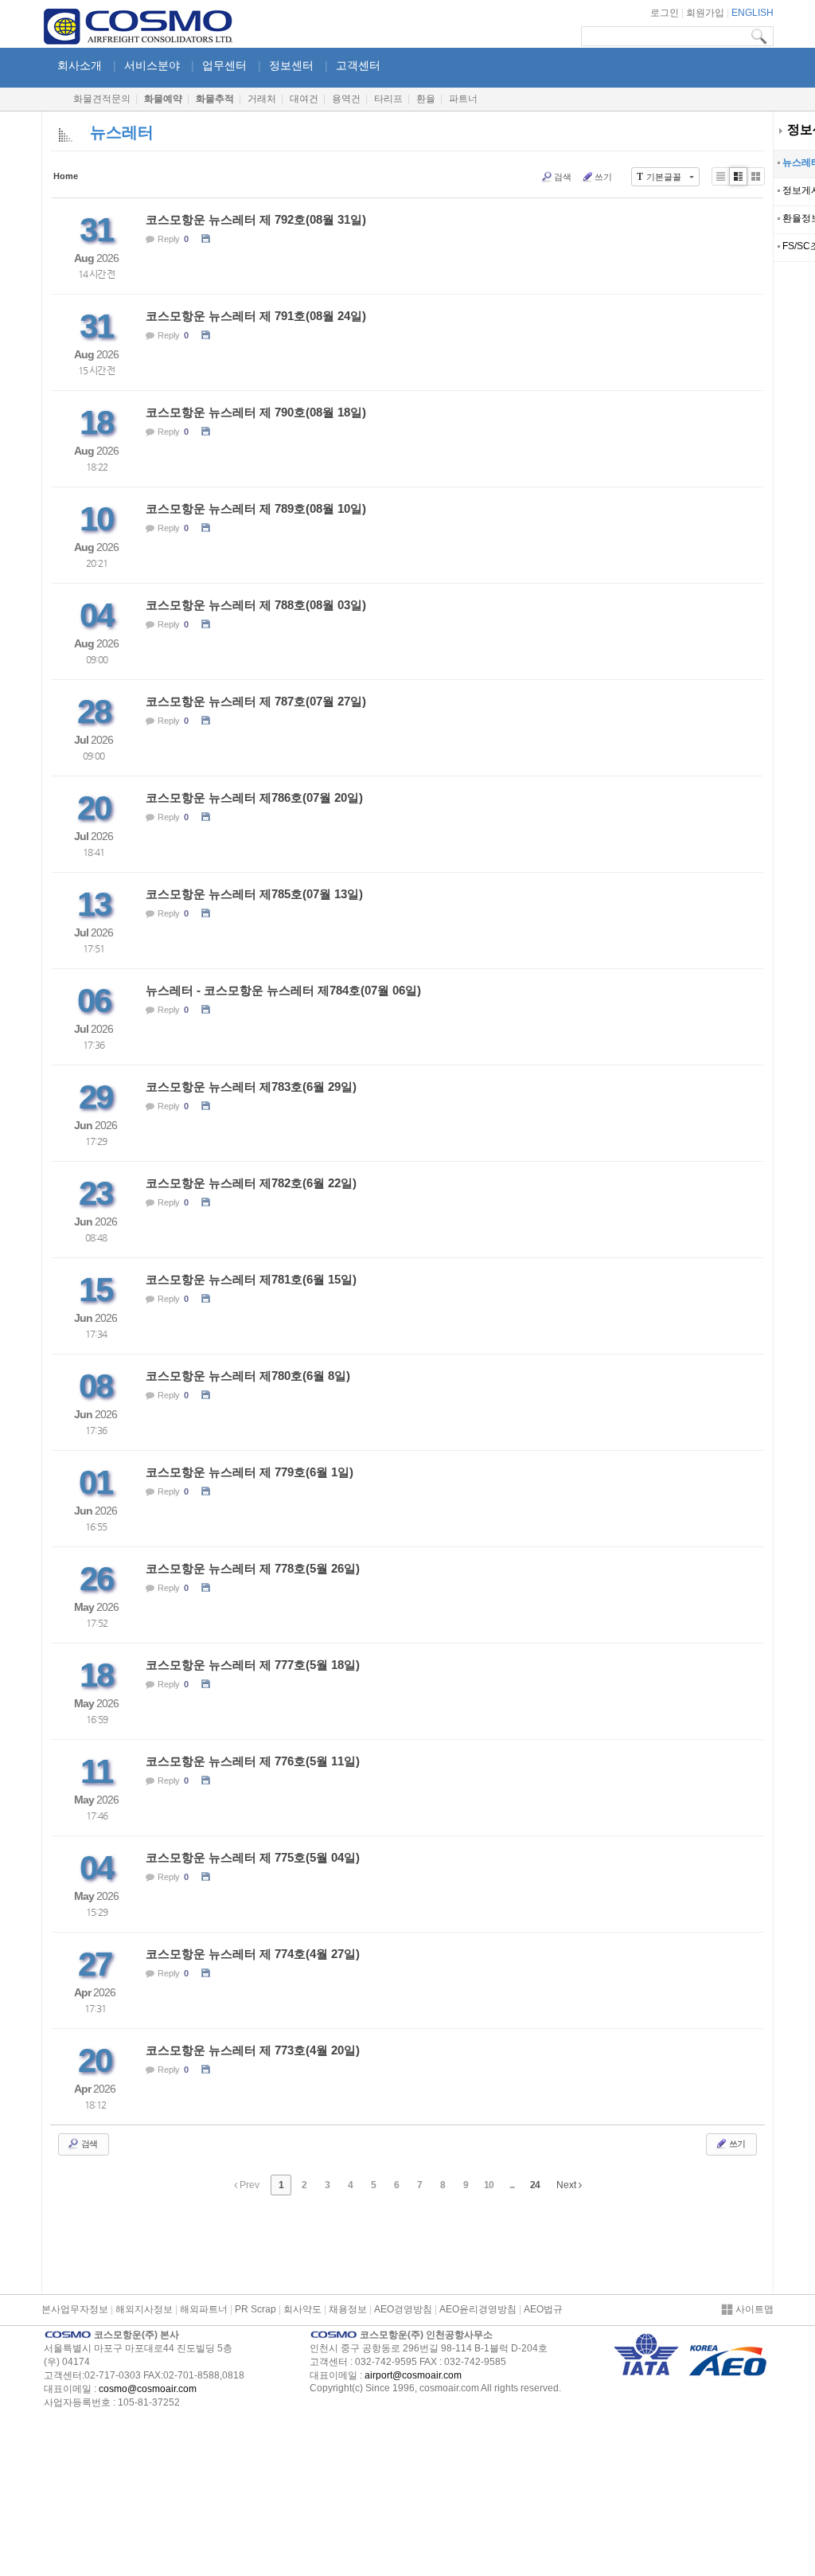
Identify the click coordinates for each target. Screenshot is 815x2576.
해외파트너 (204, 2309)
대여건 (304, 99)
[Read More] (407, 246)
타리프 (388, 99)
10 (489, 2185)
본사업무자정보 (75, 2309)
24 (535, 2185)
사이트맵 (753, 2309)
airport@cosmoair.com (413, 2375)
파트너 (463, 99)
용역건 (346, 99)
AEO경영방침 (403, 2309)
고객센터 (358, 65)
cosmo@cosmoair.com (148, 2389)
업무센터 (224, 65)
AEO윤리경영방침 (478, 2309)
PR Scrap (255, 2309)
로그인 (665, 13)
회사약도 (302, 2309)
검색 (563, 177)
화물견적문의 (102, 99)
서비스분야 (152, 65)
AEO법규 (543, 2309)
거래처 (262, 99)
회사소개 (80, 65)
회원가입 (705, 13)
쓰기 (603, 177)
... (512, 2185)
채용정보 (348, 2309)
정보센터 (291, 65)
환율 (426, 99)
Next (567, 2185)
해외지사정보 (144, 2309)
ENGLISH (753, 13)
